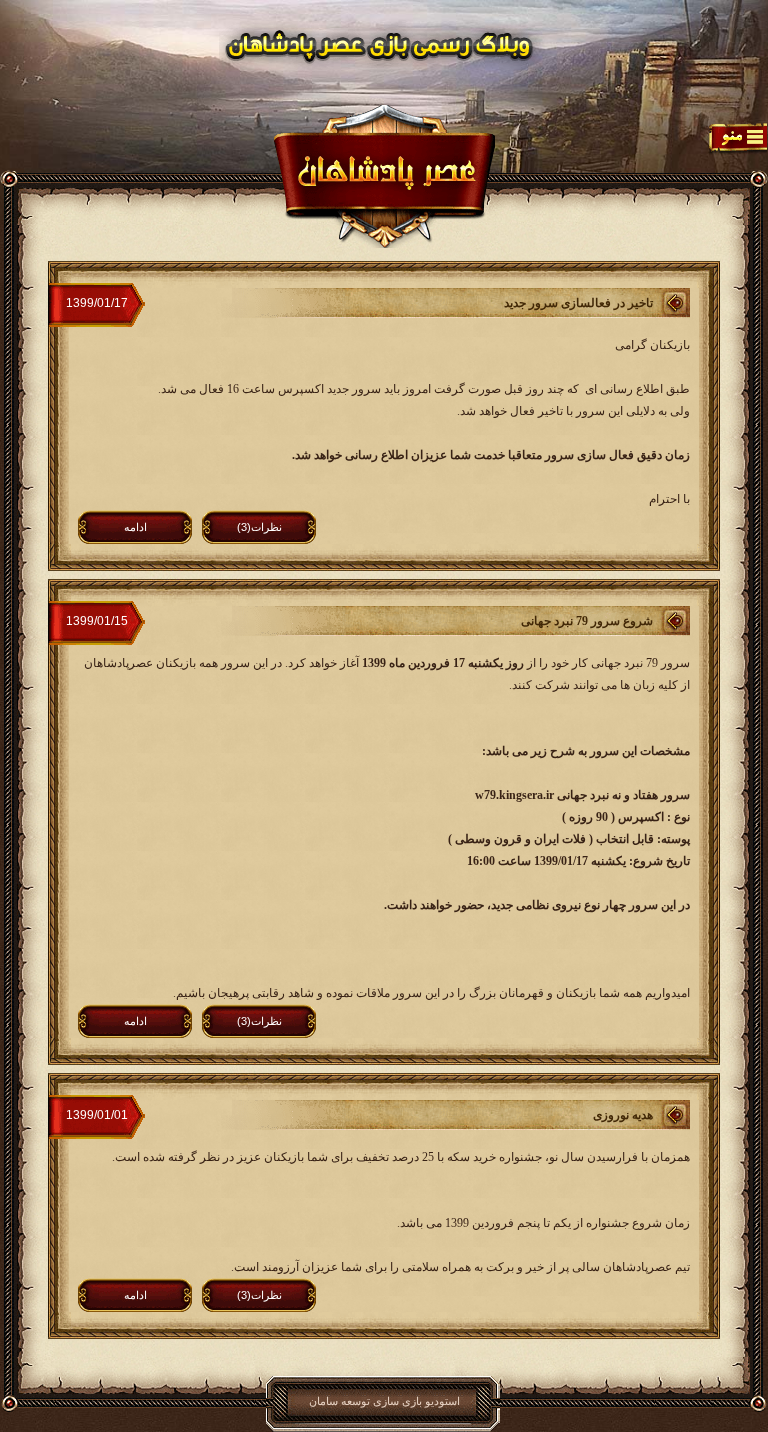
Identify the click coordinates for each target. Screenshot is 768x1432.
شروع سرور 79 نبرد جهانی (587, 621)
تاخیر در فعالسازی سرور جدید (578, 303)
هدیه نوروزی (623, 1115)
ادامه (135, 527)
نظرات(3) (259, 527)
